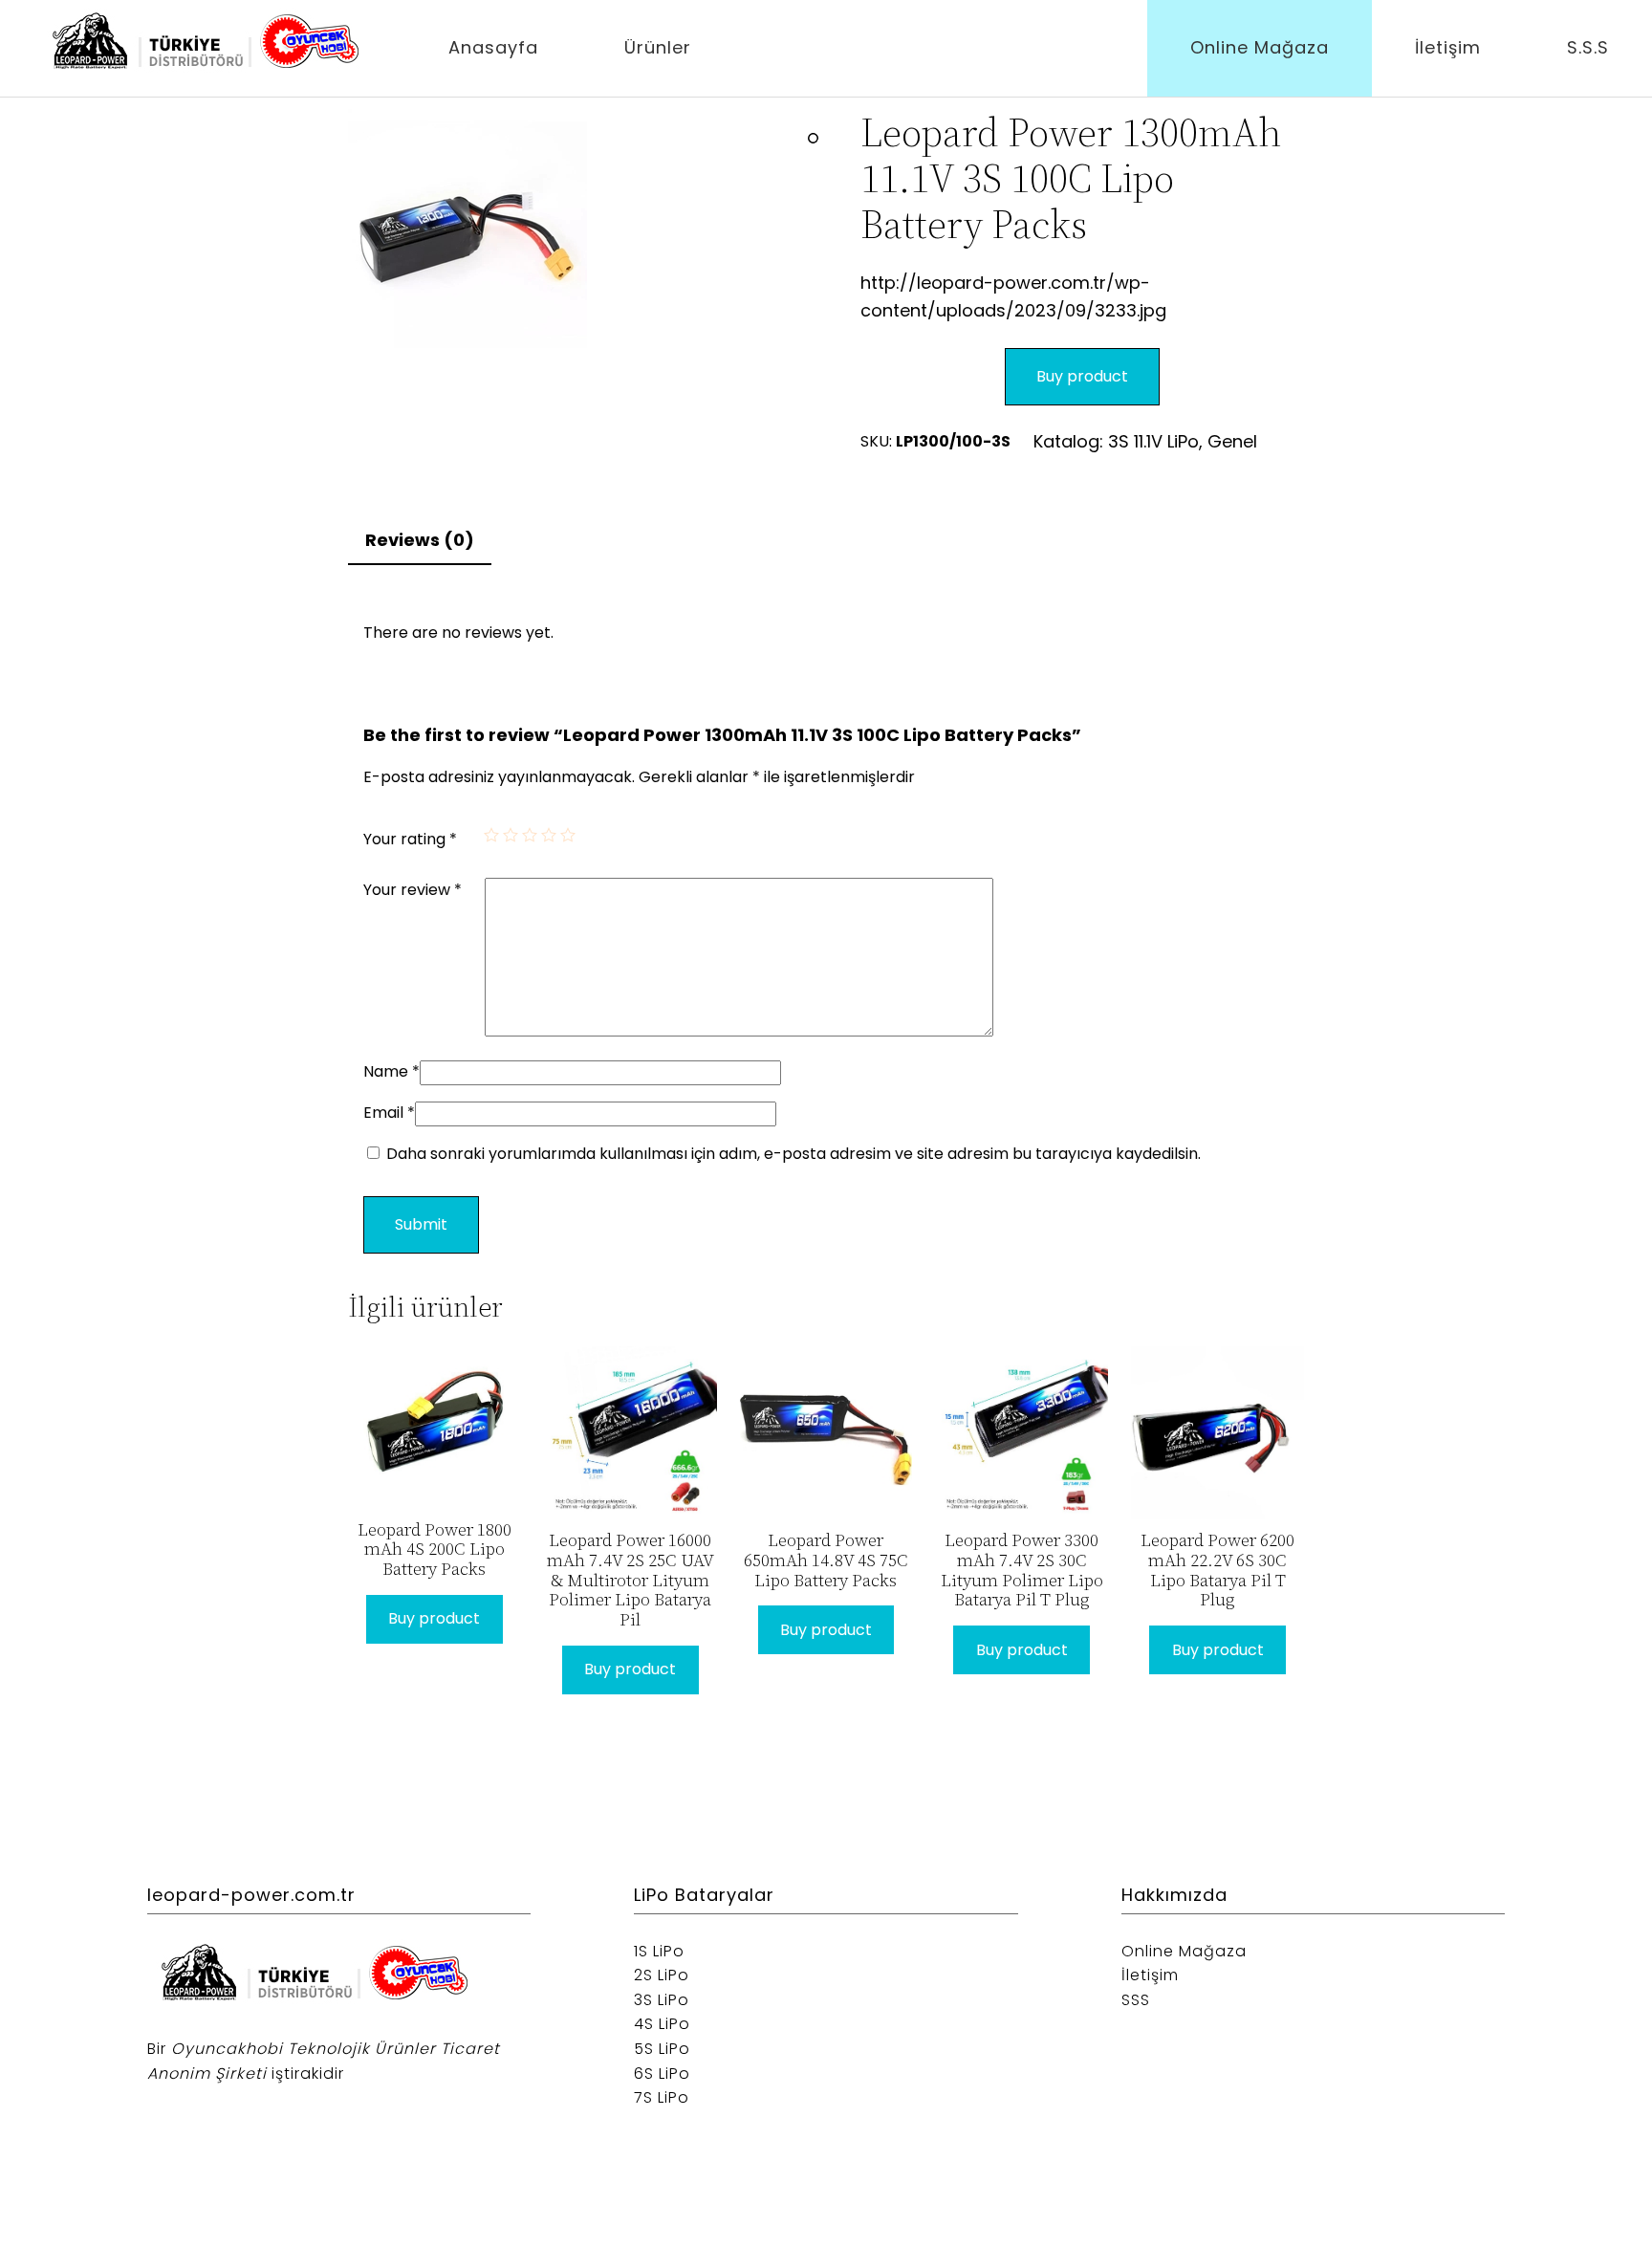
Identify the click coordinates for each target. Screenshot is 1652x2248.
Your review (413, 890)
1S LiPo (659, 1951)
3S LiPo (662, 2000)
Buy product (1082, 376)
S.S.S (1588, 47)
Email (389, 1113)
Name (391, 1071)
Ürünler (658, 47)
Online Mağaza (1260, 47)
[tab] (420, 542)
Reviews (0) (420, 540)
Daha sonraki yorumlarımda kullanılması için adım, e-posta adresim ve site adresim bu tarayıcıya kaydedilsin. (793, 1154)
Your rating (410, 839)
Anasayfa (493, 47)
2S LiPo (662, 1975)
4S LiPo (662, 2024)
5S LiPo (662, 2049)
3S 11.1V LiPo (1153, 441)
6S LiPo (662, 2073)
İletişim (1448, 47)
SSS (1136, 2000)
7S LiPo (662, 2097)
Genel (1232, 441)
